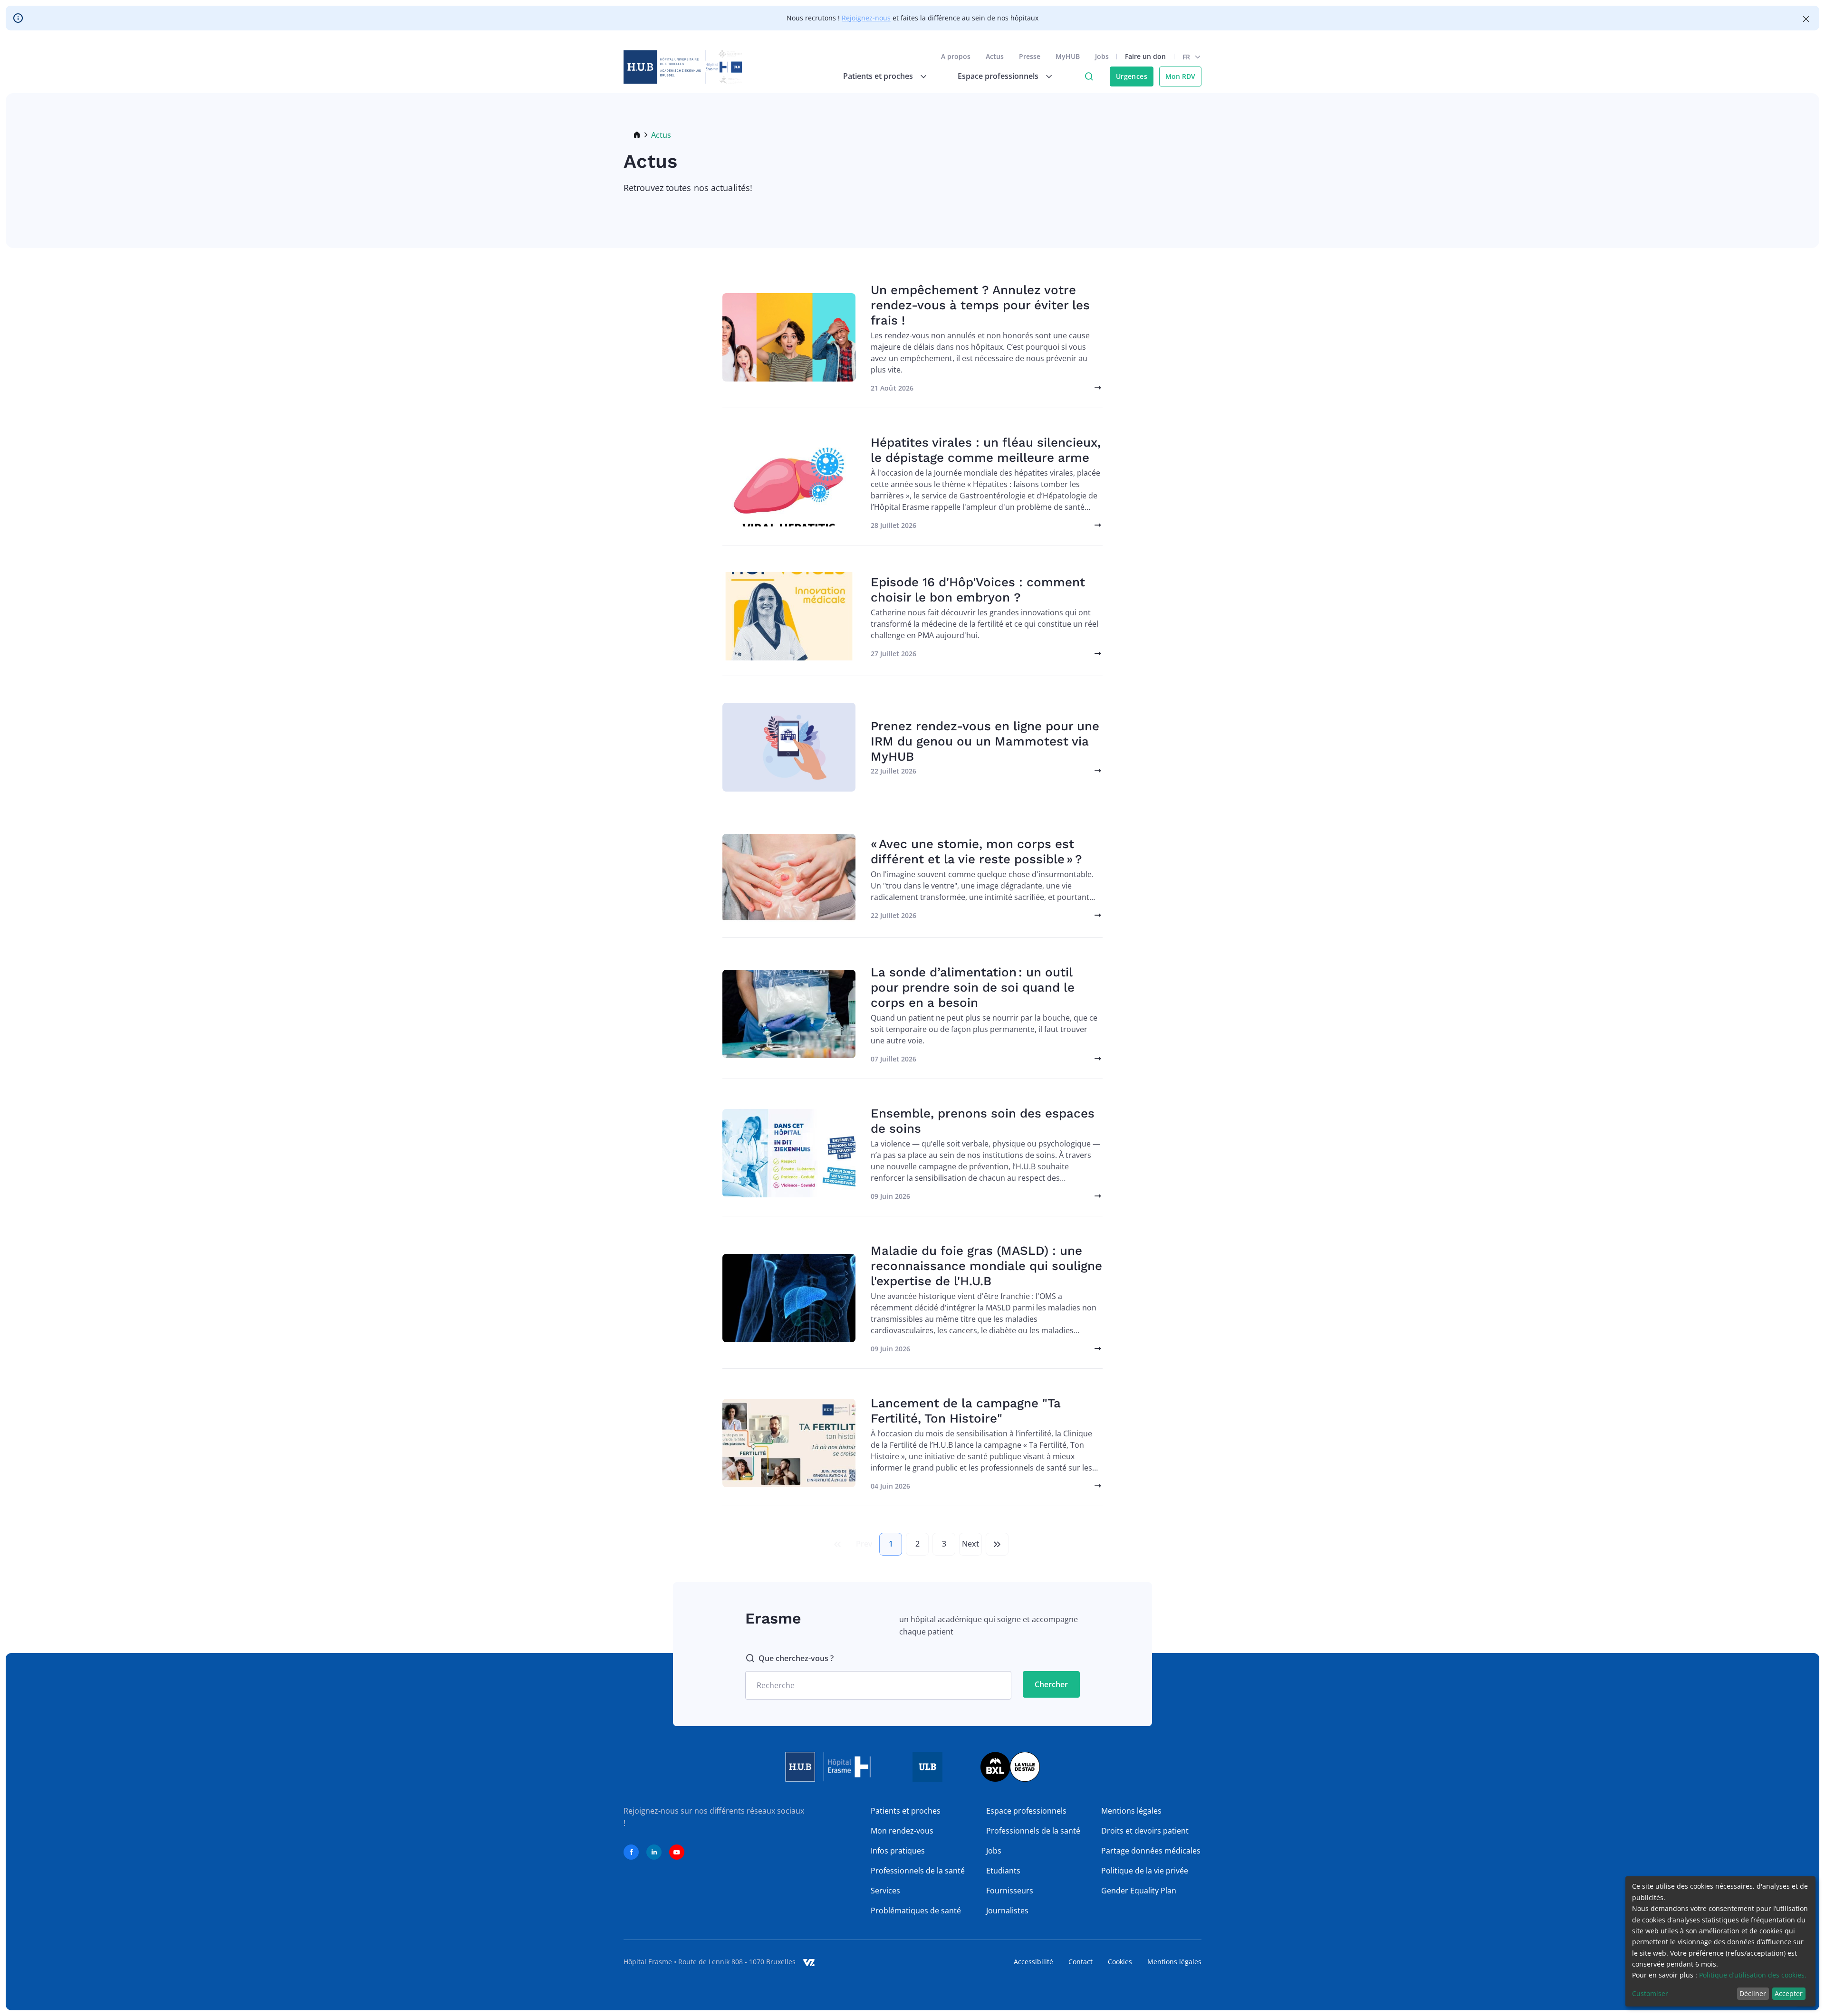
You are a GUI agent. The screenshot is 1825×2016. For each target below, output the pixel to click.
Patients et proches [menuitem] (878, 76)
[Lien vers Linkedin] (654, 1852)
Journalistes (1007, 1911)
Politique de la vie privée (1145, 1871)
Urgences (1132, 76)
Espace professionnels (1026, 1811)
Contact (1081, 1962)
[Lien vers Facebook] (631, 1852)
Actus (995, 56)
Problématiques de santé (916, 1911)
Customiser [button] (1650, 1993)
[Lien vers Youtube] (677, 1852)
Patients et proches (906, 1811)
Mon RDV (1180, 76)
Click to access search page (1089, 76)
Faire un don (1145, 56)
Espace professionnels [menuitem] (998, 76)
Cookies (1120, 1962)
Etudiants (1003, 1871)
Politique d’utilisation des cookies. (1753, 1975)
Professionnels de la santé (918, 1871)
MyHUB (1068, 56)
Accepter (1789, 1993)
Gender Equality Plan (1139, 1891)
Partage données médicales (1151, 1851)
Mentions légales (1131, 1811)
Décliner (1753, 1993)
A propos (956, 56)
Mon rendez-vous (902, 1831)
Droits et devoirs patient (1145, 1831)
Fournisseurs (1010, 1891)
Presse (1030, 56)
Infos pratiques (898, 1851)
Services (885, 1891)
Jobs (1102, 56)
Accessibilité (1033, 1962)
